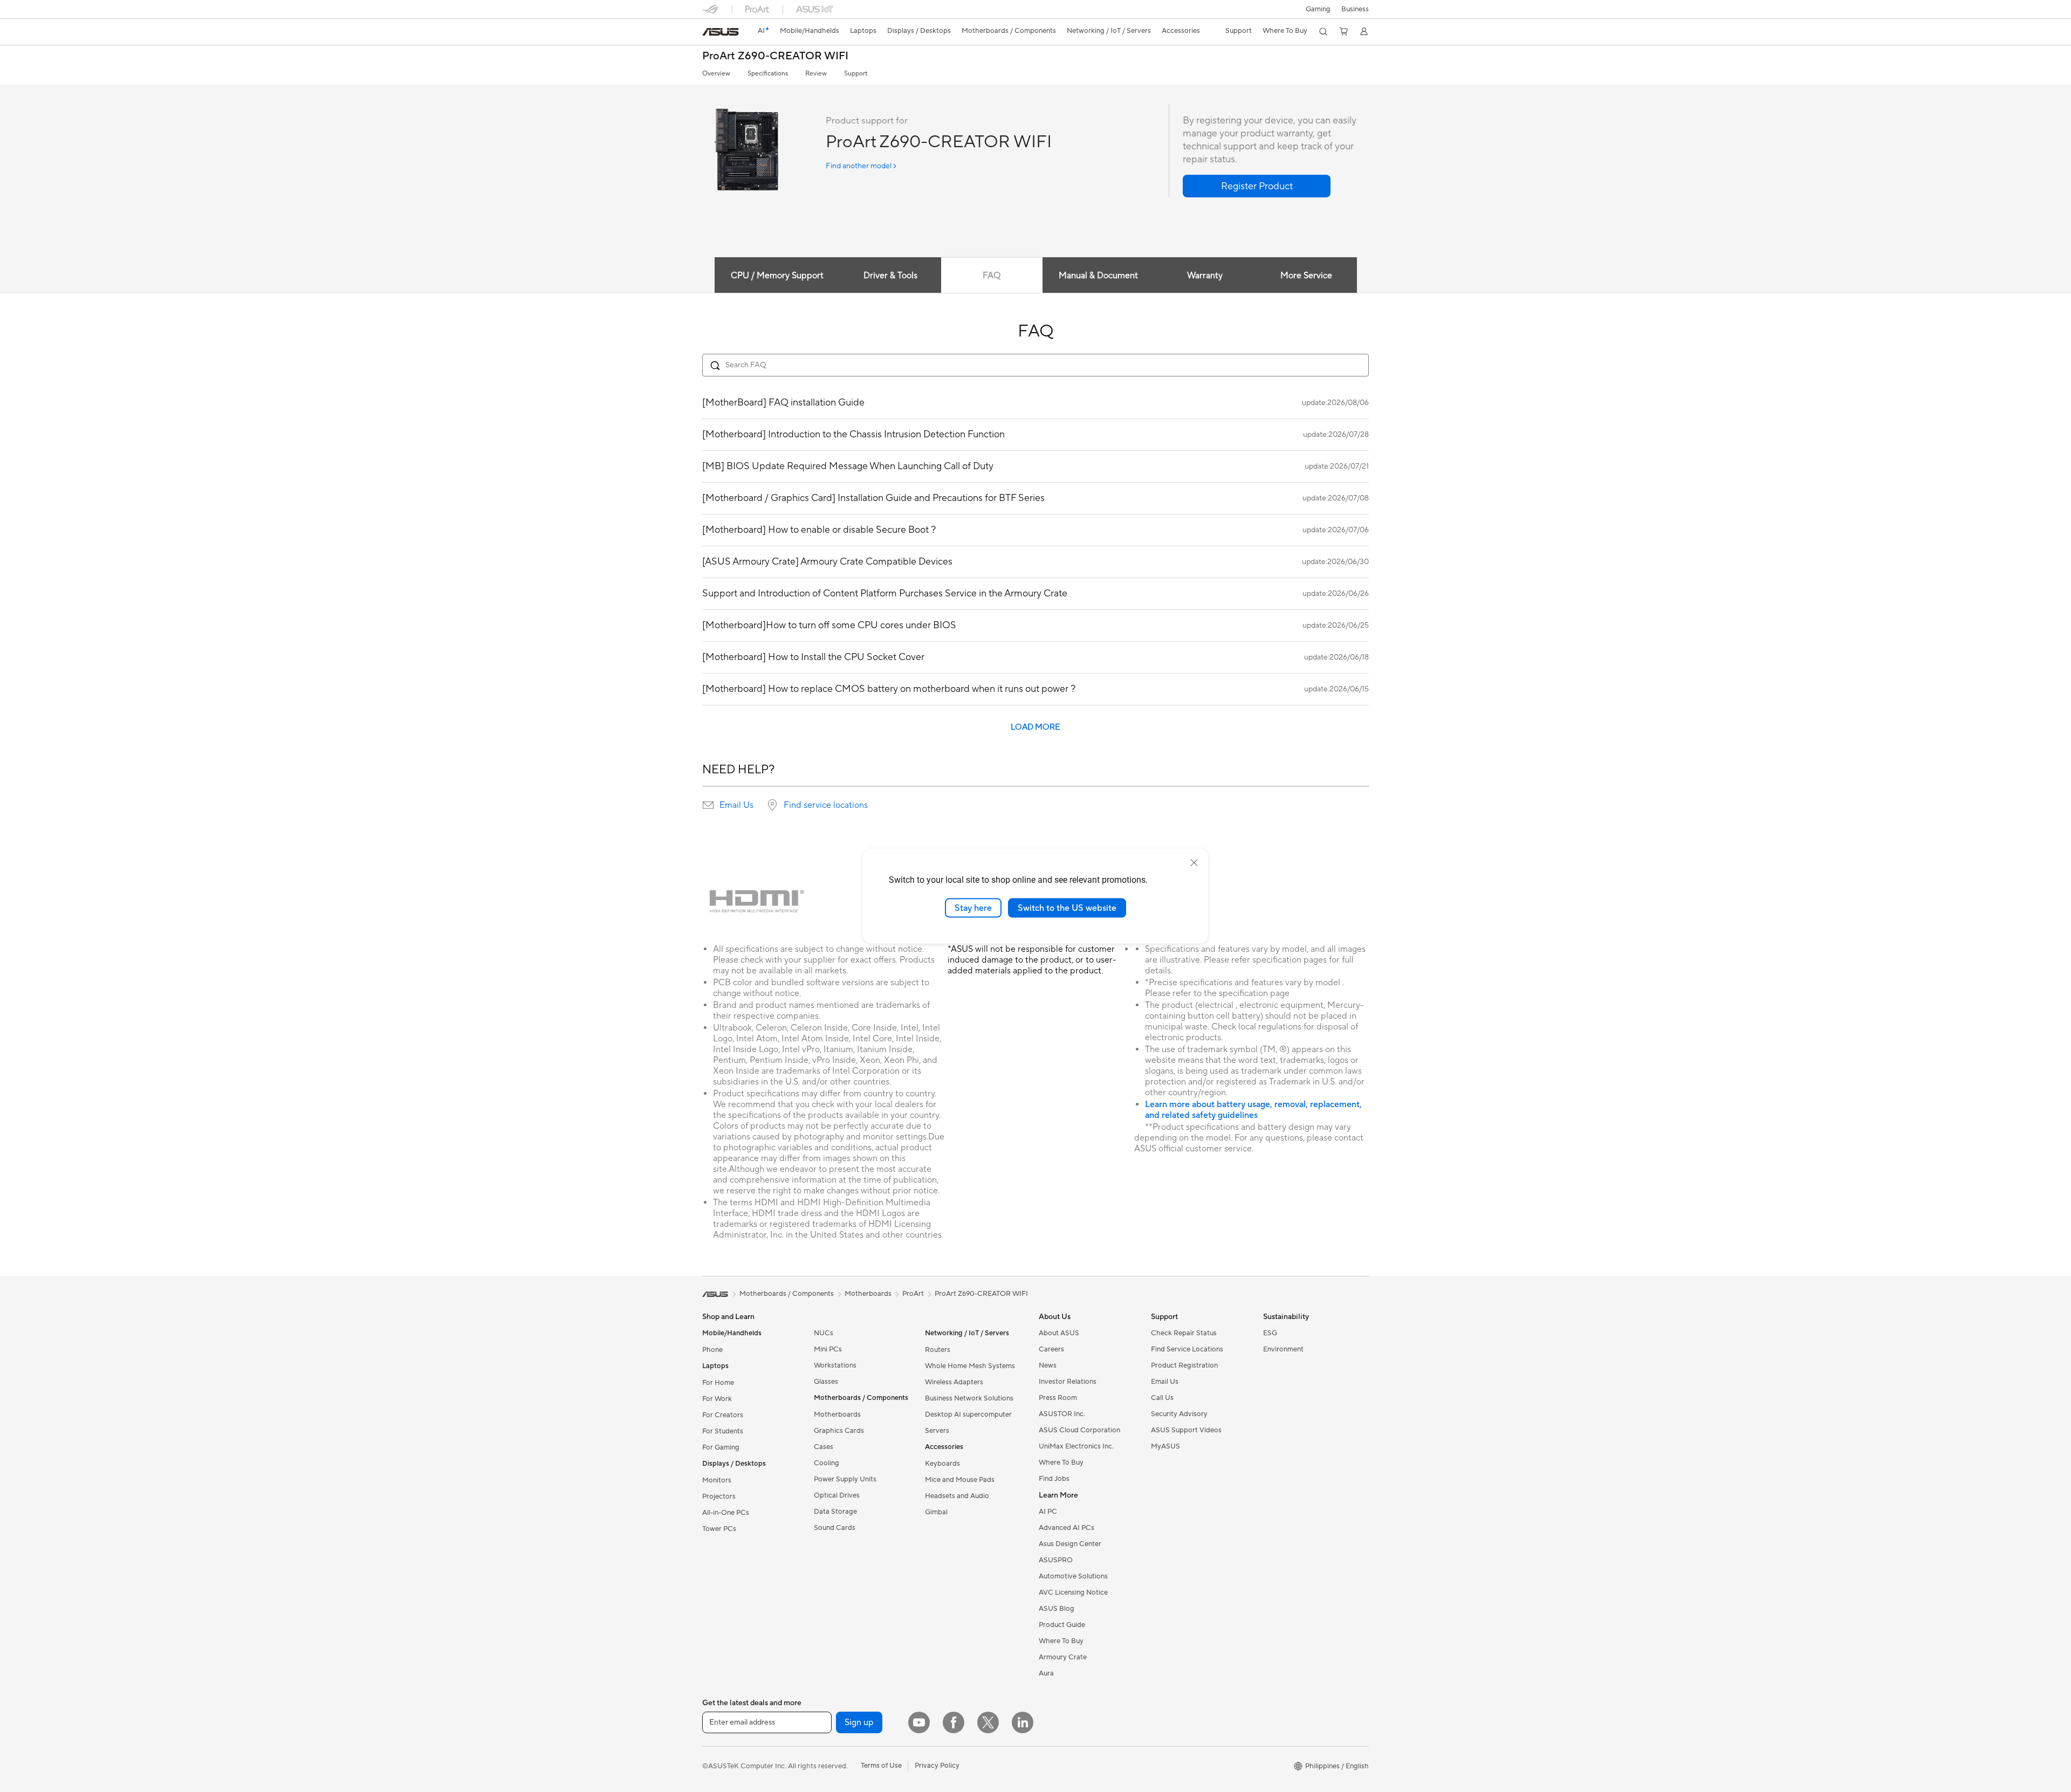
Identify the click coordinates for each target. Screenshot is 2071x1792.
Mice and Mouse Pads (960, 1480)
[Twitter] (988, 1722)
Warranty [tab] (1205, 276)
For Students (723, 1431)
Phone (712, 1350)
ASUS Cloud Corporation (1079, 1430)
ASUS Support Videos (1186, 1430)
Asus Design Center (1070, 1544)
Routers (938, 1350)
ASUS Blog (1057, 1609)
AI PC (1048, 1512)
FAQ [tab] (992, 276)
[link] (721, 32)
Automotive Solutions (1073, 1576)
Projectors (719, 1496)
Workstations (835, 1365)
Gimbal (936, 1512)
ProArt (913, 1294)
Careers (1051, 1349)
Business (1355, 9)
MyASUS (1165, 1446)
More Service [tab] (1306, 276)
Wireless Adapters (954, 1382)
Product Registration (1184, 1365)
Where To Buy (1061, 1463)
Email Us (736, 805)
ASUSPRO (1056, 1560)
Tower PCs (719, 1529)
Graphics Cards (839, 1431)
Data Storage (835, 1512)
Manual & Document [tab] (1098, 276)
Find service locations (826, 805)
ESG (1270, 1333)
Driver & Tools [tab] (890, 276)
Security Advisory (1179, 1414)
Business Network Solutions (969, 1398)
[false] (1257, 186)
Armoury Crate (1063, 1657)
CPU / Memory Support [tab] (777, 276)
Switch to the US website (1067, 908)
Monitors (717, 1480)
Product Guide (1062, 1625)
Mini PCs (828, 1349)
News (1048, 1365)
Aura (1046, 1673)
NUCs (824, 1333)
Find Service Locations (1187, 1349)
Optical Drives (837, 1495)
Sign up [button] (859, 1722)
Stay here (973, 908)
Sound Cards (835, 1528)
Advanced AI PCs (1067, 1528)
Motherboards (837, 1415)
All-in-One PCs (726, 1513)
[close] (1194, 862)
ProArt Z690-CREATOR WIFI (775, 56)
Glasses (826, 1382)
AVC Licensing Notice (1073, 1592)
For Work (717, 1399)
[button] (1318, 9)
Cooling (827, 1463)
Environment (1283, 1349)
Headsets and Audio (957, 1496)
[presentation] (708, 805)
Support (856, 74)
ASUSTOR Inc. (1062, 1414)
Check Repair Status (1184, 1333)
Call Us (1162, 1398)
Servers (937, 1431)
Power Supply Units (845, 1479)
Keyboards (942, 1464)
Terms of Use (881, 1766)
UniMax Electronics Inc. (1076, 1446)
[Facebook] (954, 1722)
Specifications (768, 74)
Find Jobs (1054, 1479)
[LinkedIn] (1023, 1722)
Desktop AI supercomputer (968, 1415)
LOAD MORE (1035, 727)
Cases (824, 1447)
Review (816, 74)
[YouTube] (919, 1722)
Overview (716, 74)
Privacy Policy (937, 1766)
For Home (718, 1383)
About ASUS (1059, 1333)
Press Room (1058, 1398)
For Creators (723, 1415)
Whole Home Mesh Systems (970, 1366)
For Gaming (721, 1447)
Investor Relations (1068, 1382)
